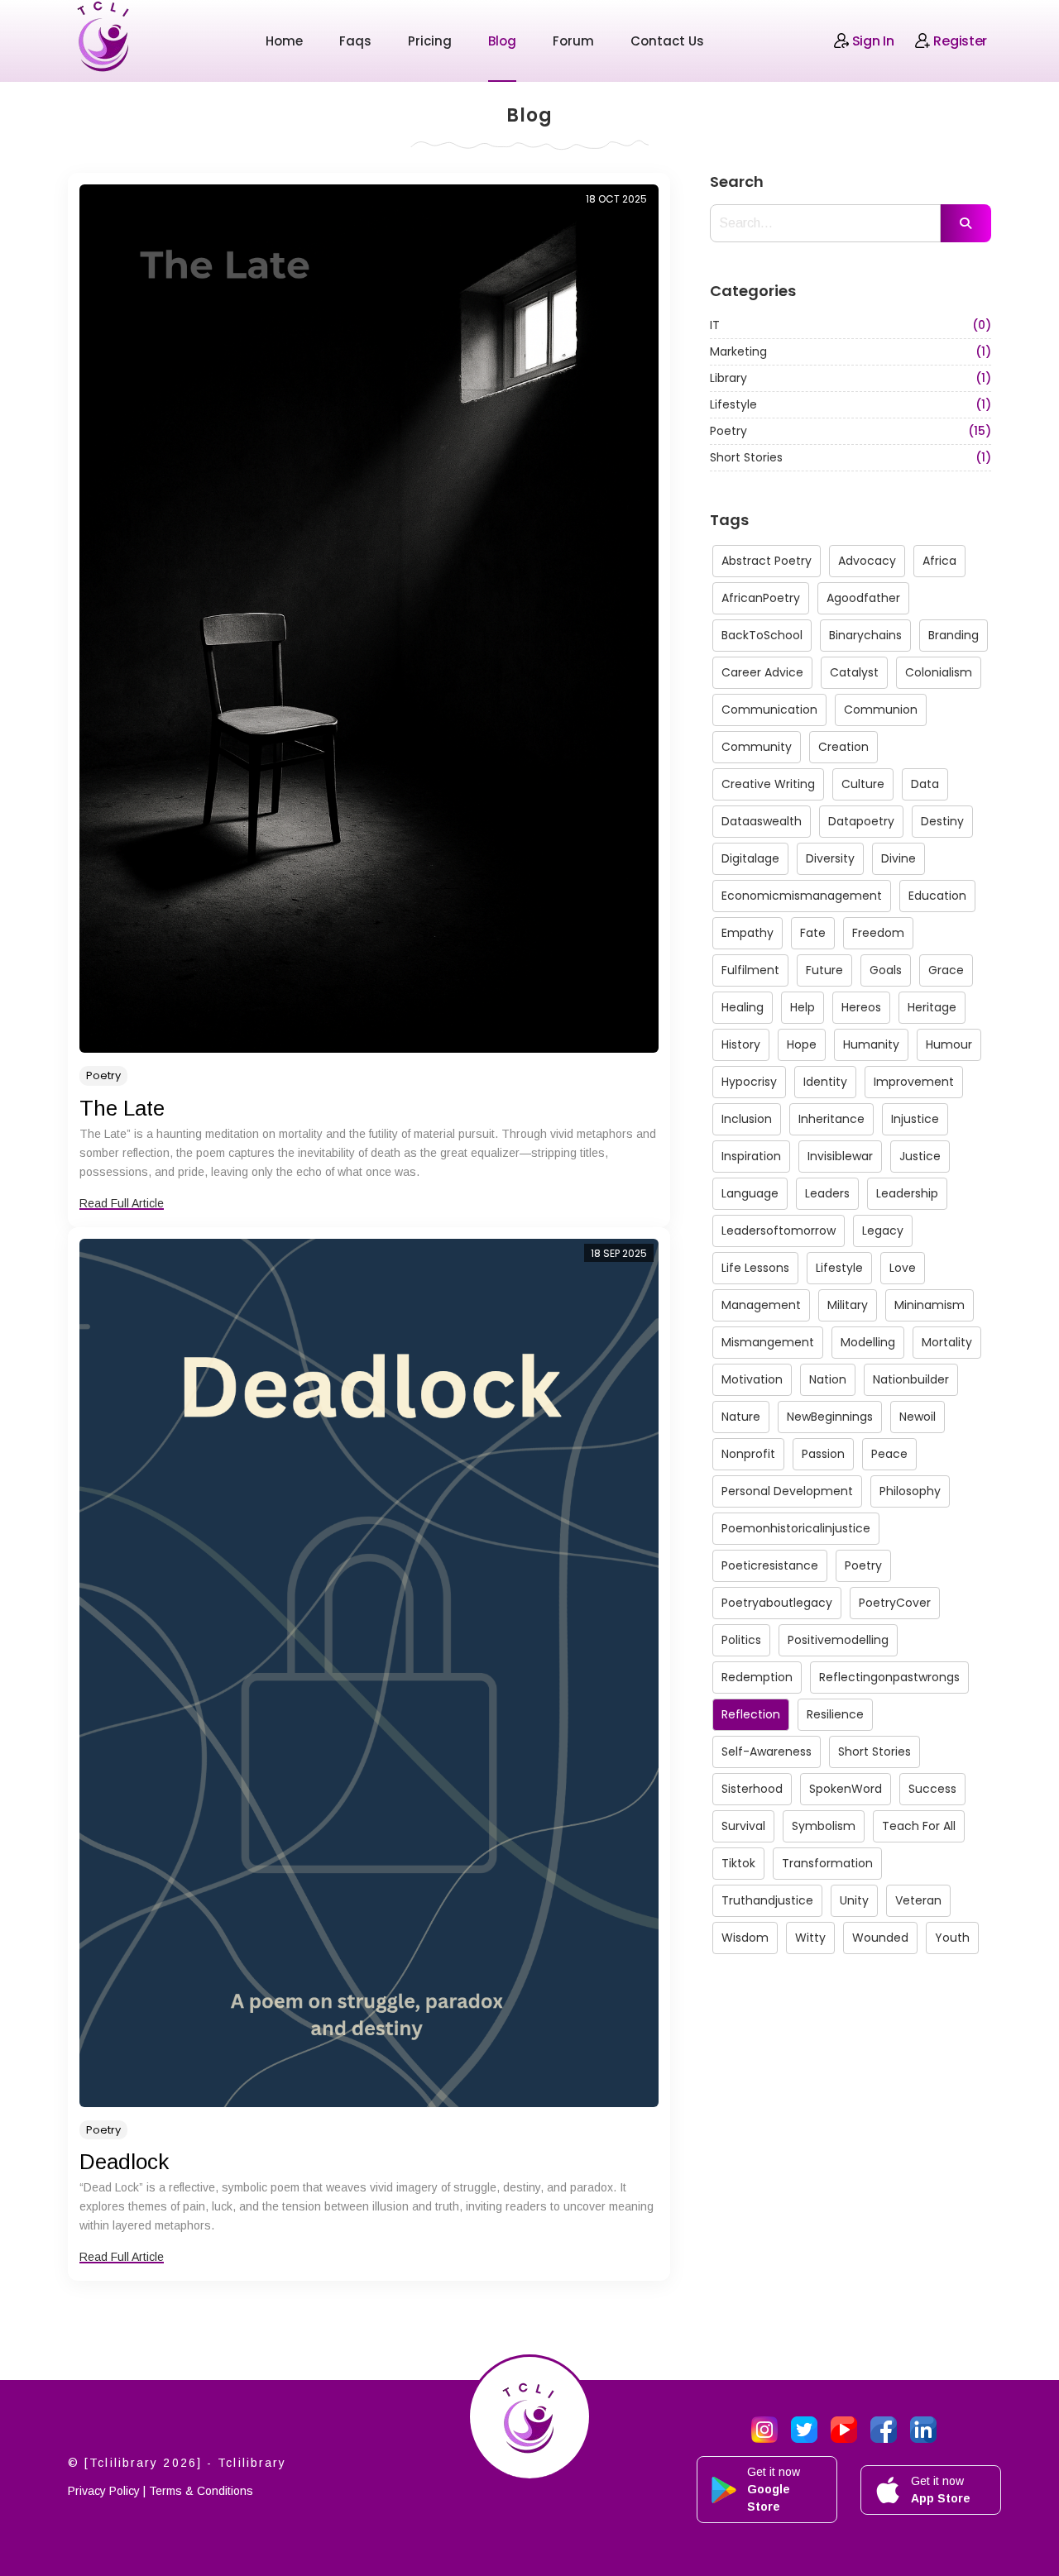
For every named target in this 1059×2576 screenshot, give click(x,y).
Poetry (103, 1075)
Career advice (762, 672)
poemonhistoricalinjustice (796, 1528)
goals (886, 970)
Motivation (752, 1379)
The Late (122, 1108)
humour (949, 1044)
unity (854, 1900)
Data (925, 784)
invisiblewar (840, 1156)
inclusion (747, 1119)
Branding (954, 635)
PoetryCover (895, 1603)
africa (939, 561)
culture (863, 784)
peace (889, 1454)
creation (843, 747)
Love (903, 1268)
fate (813, 933)
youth (952, 1938)
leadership (907, 1193)
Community (757, 747)
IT (851, 325)
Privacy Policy (104, 2491)
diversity (830, 858)
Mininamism (930, 1305)
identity (825, 1082)
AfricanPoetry (761, 598)
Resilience (835, 1714)
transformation (827, 1863)
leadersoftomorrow (779, 1231)
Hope (802, 1044)
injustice (915, 1119)
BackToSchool (762, 635)
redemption (757, 1677)
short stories (875, 1752)
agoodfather (863, 598)
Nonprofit (748, 1454)
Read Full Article (122, 1203)
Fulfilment (750, 970)
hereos (861, 1007)
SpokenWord (846, 1789)
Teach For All (919, 1826)
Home (284, 41)
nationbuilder (911, 1379)
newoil (918, 1417)
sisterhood (752, 1789)
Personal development (787, 1491)
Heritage (932, 1007)
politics (741, 1640)
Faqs (355, 41)
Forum (573, 41)
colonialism (939, 672)
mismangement (768, 1342)
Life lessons (755, 1268)
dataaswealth (762, 821)
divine (898, 858)
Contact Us (667, 41)
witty (810, 1938)
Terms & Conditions (201, 2491)
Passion (823, 1454)
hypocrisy (749, 1082)
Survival (743, 1826)
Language (750, 1193)
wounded (880, 1938)
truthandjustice (767, 1900)
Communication (769, 710)
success (932, 1789)
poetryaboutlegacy (777, 1603)
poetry (863, 1565)
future (824, 970)
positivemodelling (838, 1640)
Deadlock (124, 2162)
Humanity (871, 1044)
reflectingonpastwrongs (889, 1677)
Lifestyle (851, 404)
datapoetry (861, 821)
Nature (741, 1417)
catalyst (854, 672)
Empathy (748, 933)
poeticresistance (770, 1565)
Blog (502, 41)
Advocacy (867, 561)
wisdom (745, 1938)
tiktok (738, 1863)
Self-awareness (767, 1752)
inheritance (831, 1119)
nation (828, 1379)
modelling (868, 1342)
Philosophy (910, 1491)
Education (937, 896)
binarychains (865, 635)
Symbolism (824, 1826)
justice (920, 1156)
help (803, 1007)
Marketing (851, 351)
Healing (743, 1007)
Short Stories (851, 457)
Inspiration (751, 1156)
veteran (918, 1900)
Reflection (751, 1714)
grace (946, 970)
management (761, 1305)
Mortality (947, 1342)
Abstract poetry (767, 561)
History (741, 1044)
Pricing (430, 41)
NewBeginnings (830, 1417)
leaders (827, 1193)
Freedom (878, 933)
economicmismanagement (802, 896)
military (848, 1305)
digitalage (750, 858)
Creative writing (768, 784)
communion (881, 710)
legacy (883, 1231)
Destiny (942, 821)
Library (851, 378)
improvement (914, 1082)
